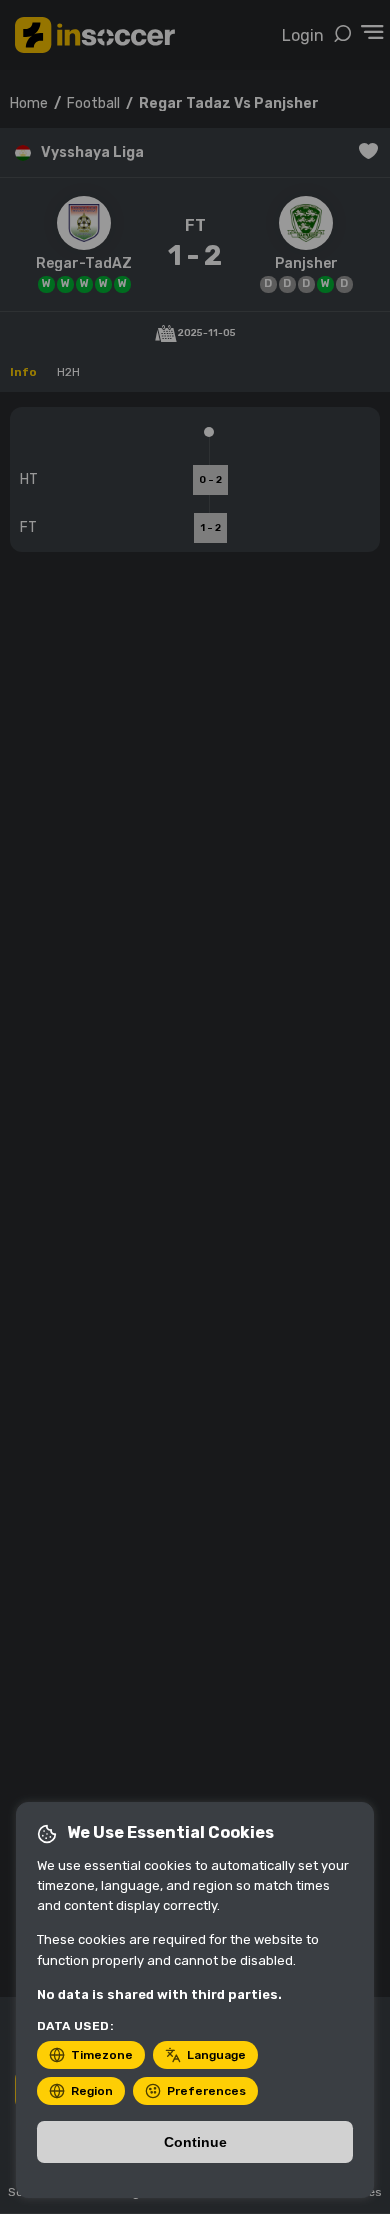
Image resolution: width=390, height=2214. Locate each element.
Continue (195, 2142)
